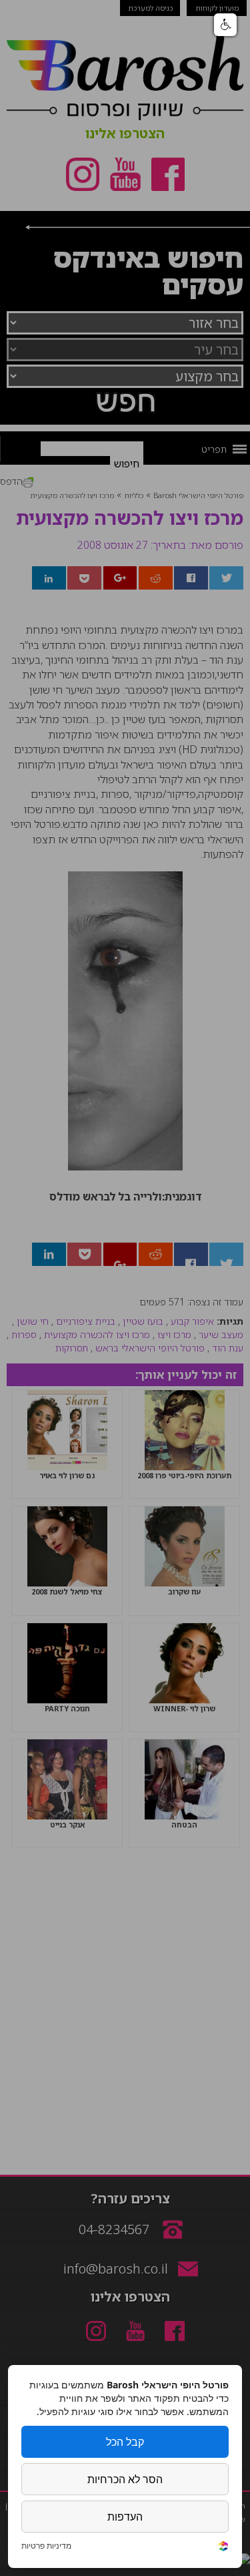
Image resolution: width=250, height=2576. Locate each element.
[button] (225, 25)
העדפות (125, 2517)
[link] (223, 2548)
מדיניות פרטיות (46, 2546)
